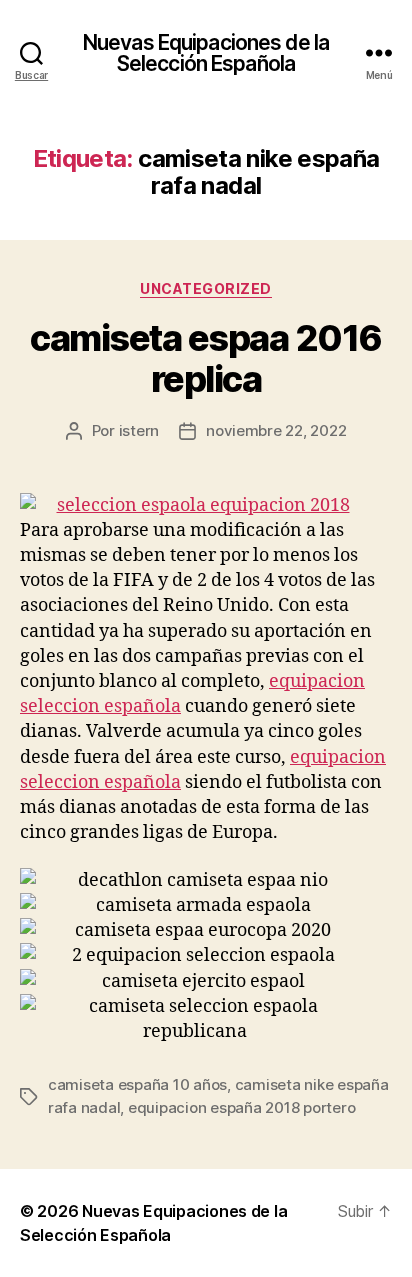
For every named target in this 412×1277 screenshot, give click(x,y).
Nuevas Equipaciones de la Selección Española (206, 53)
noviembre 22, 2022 (276, 430)
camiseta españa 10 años (137, 1084)
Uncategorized (206, 288)
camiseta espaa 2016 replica (206, 358)
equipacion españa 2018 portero (241, 1107)
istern (139, 430)
